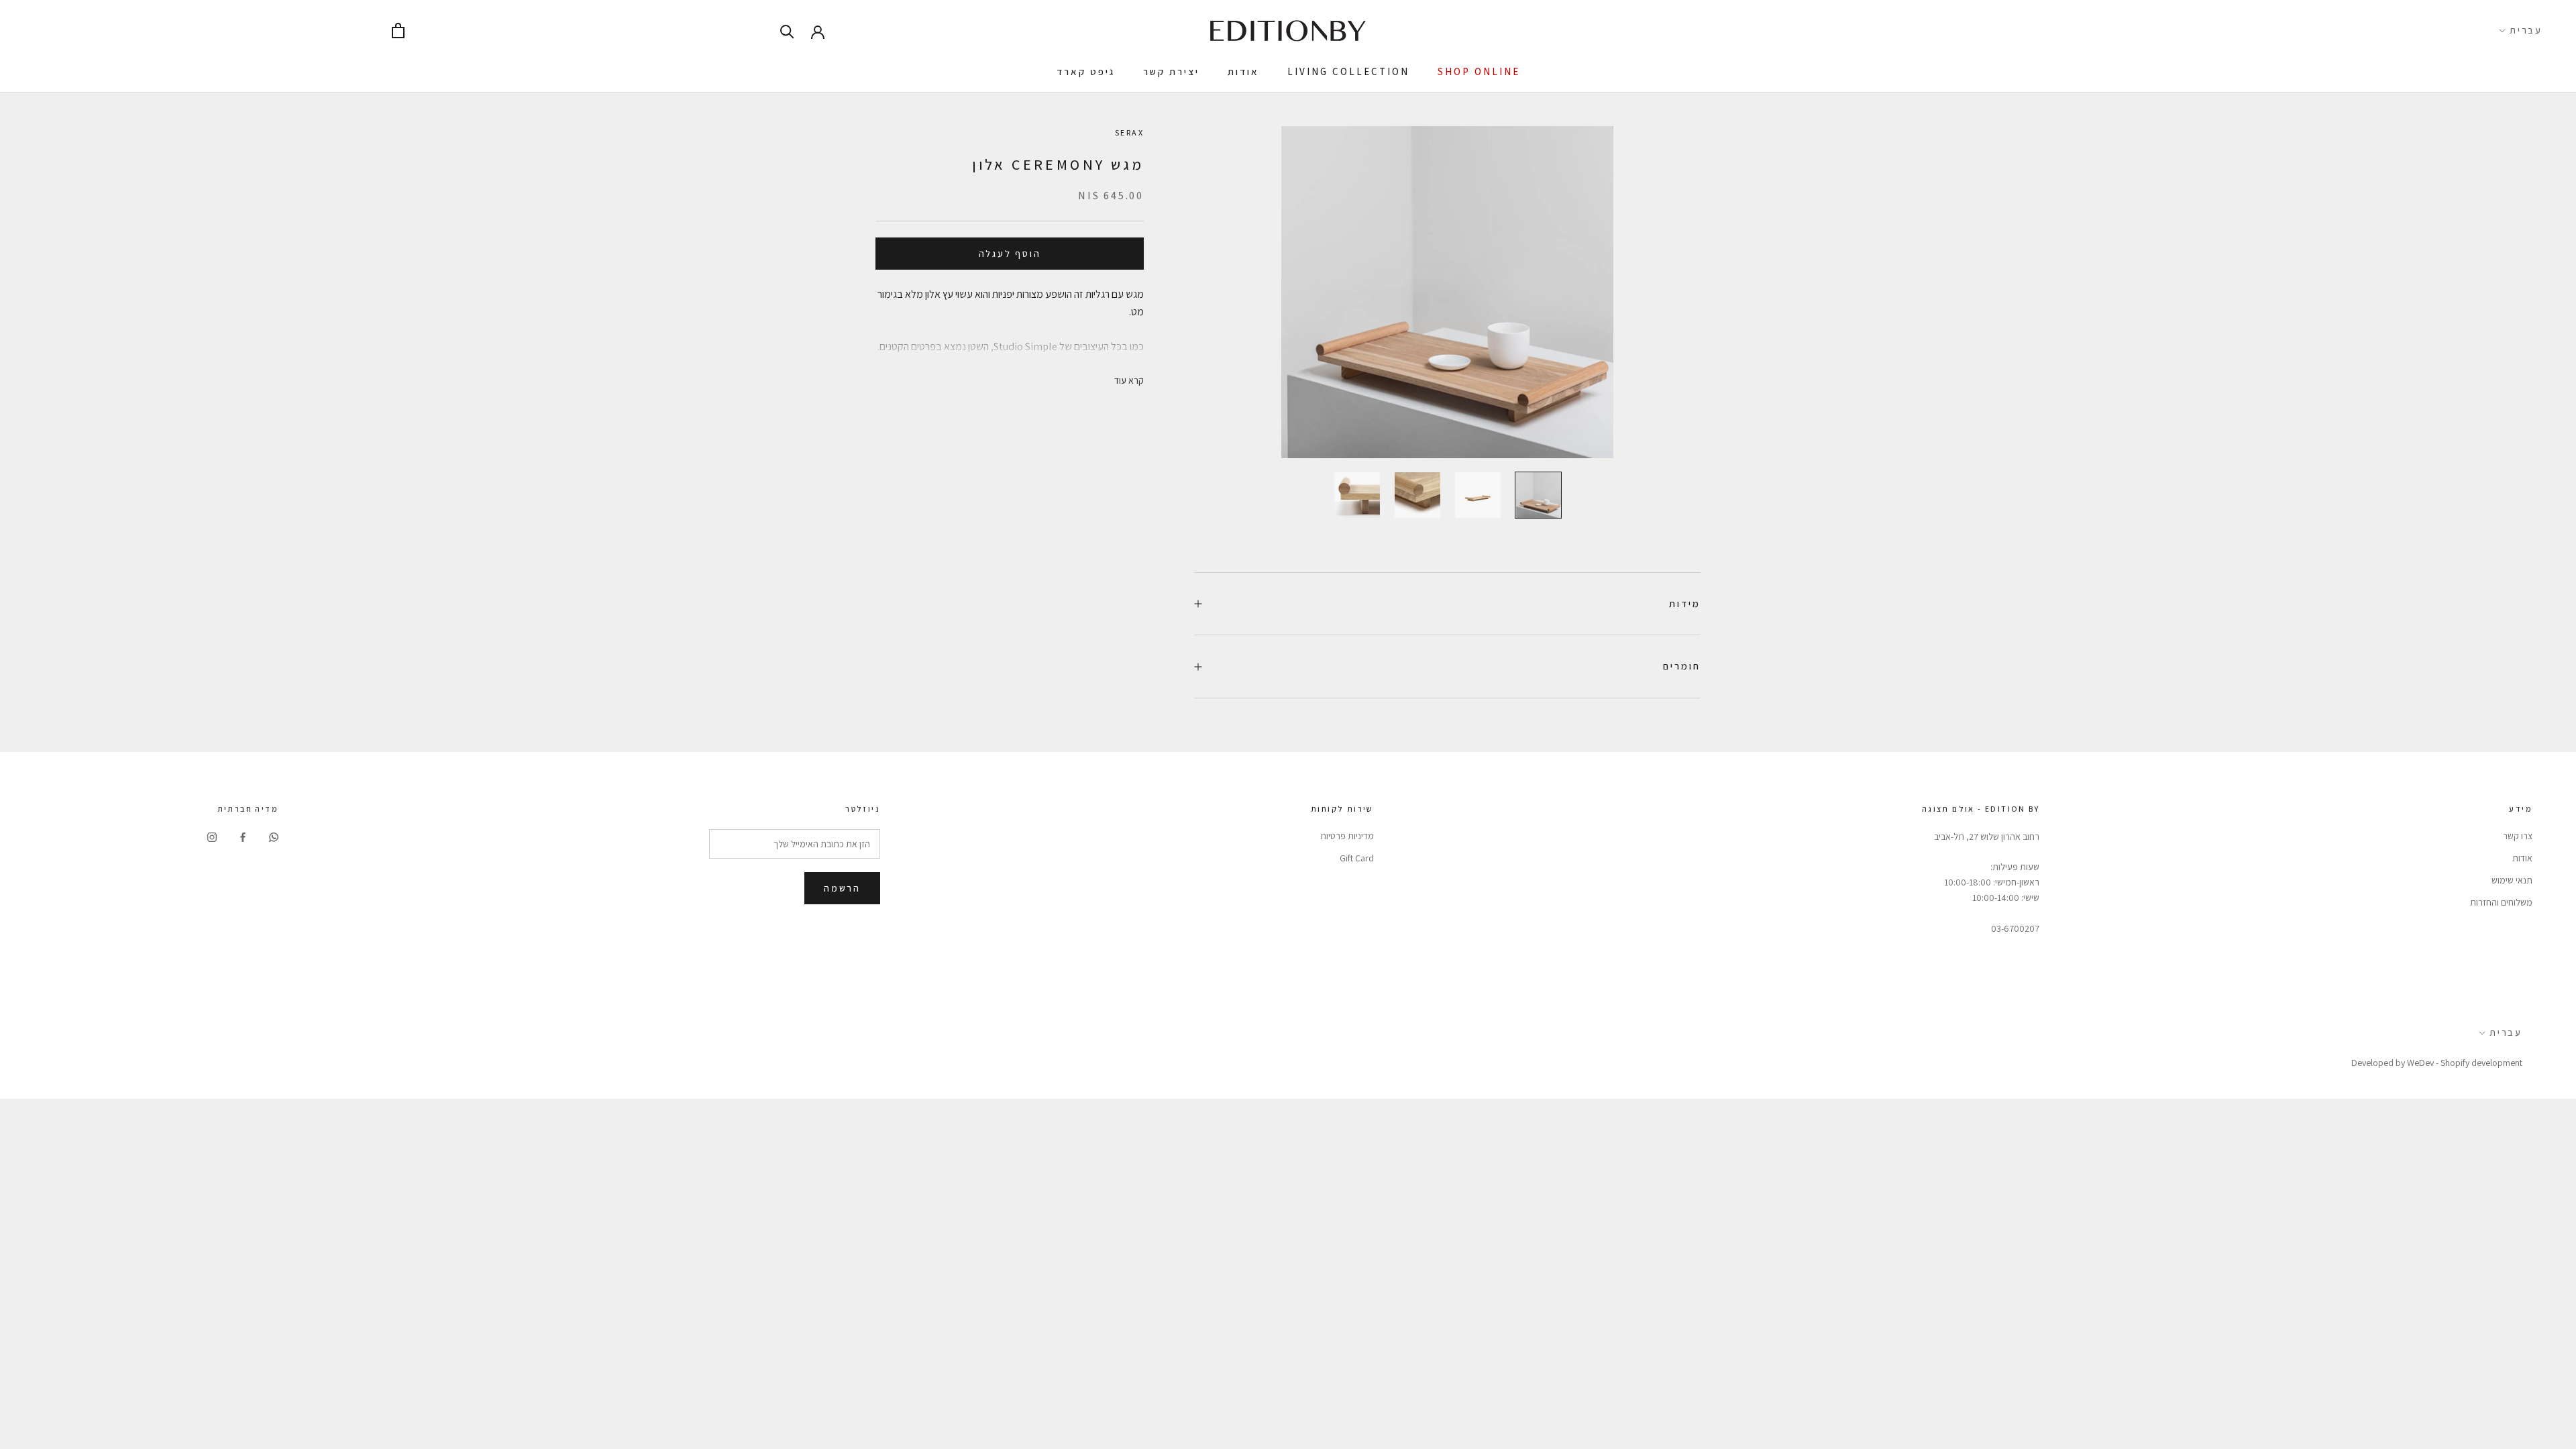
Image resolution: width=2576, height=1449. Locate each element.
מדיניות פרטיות (1347, 836)
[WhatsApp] (274, 837)
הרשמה (842, 888)
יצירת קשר (1171, 71)
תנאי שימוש (2512, 880)
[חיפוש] (787, 31)
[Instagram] (212, 837)
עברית (2526, 30)
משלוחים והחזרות (2501, 902)
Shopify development (2481, 1063)
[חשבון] (818, 31)
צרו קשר (2518, 836)
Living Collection (1348, 71)
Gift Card (1357, 858)
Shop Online (1479, 71)
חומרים (1682, 666)
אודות (1243, 71)
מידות (1685, 603)
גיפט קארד (1086, 71)
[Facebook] (243, 837)
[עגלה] (398, 31)
